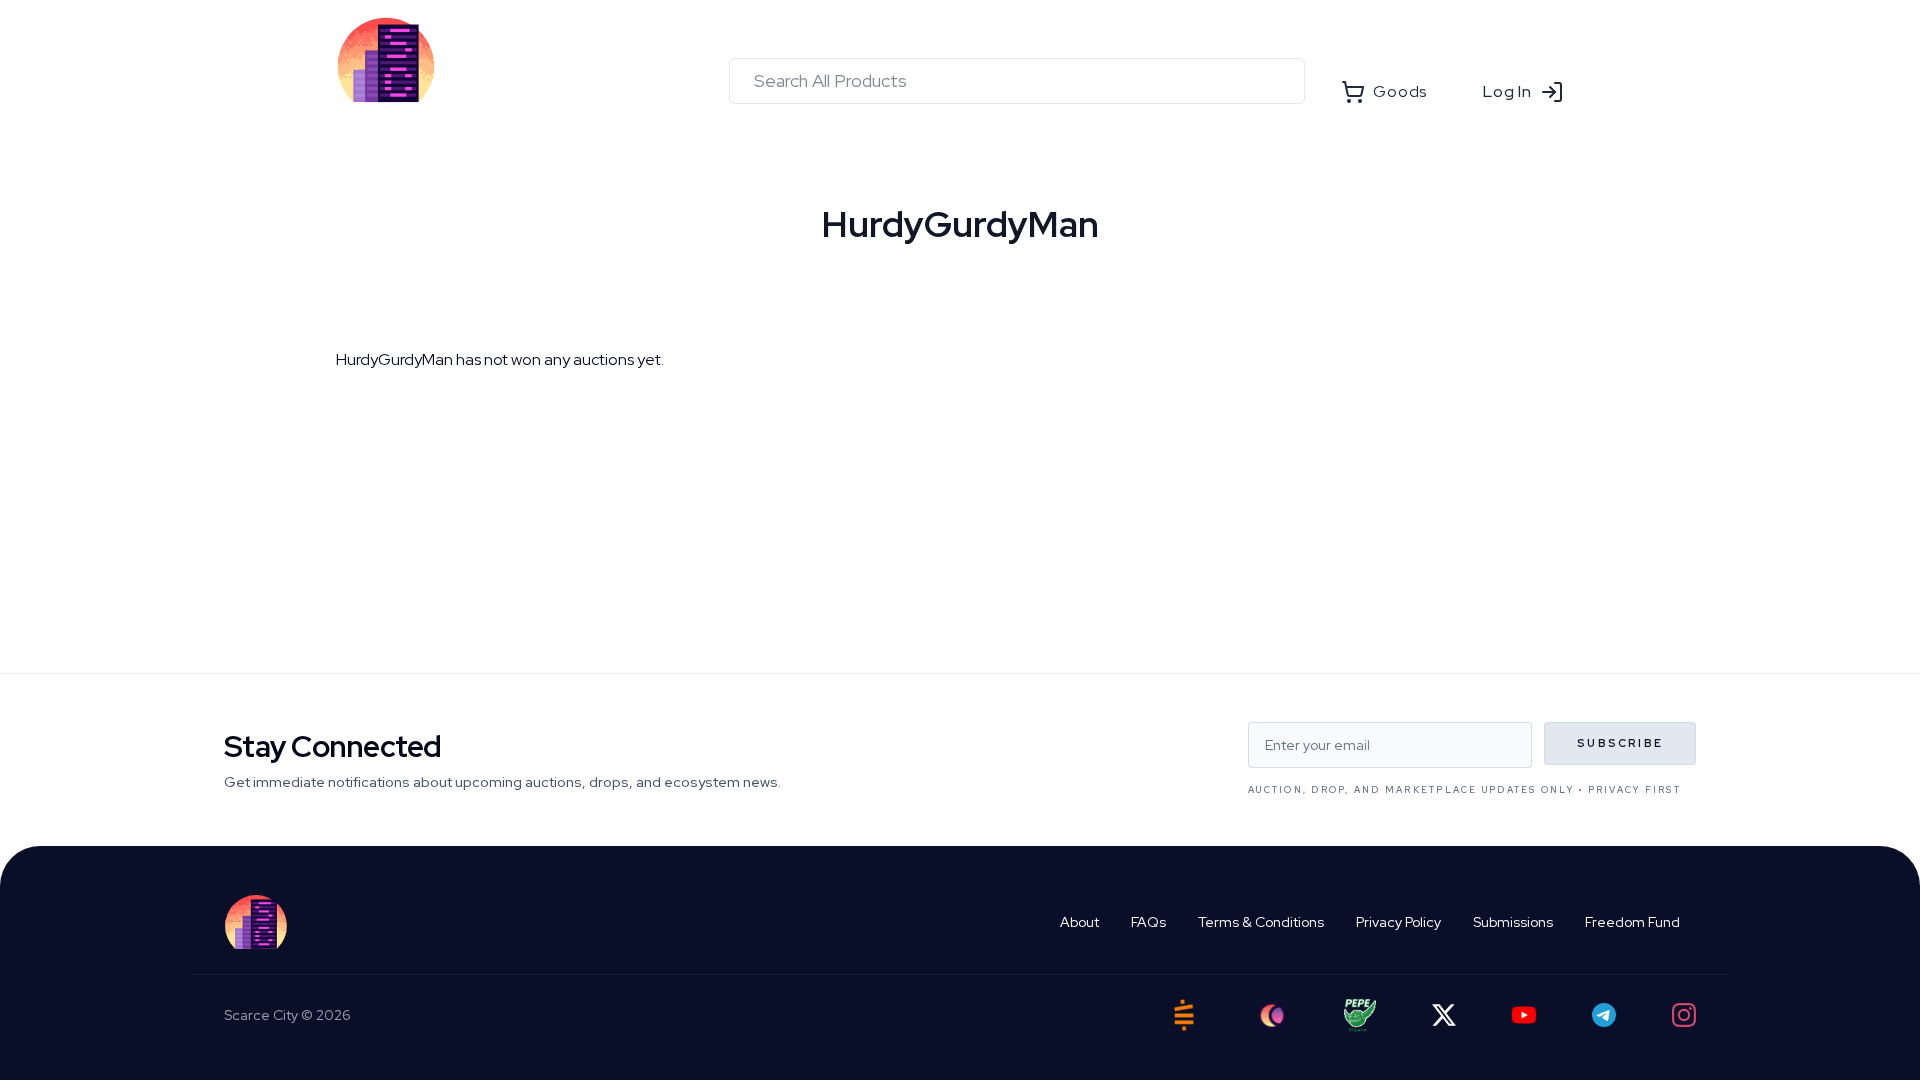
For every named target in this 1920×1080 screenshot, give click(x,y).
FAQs (1148, 922)
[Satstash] (1184, 1015)
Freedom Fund (1632, 922)
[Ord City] (1272, 1015)
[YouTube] (1524, 1015)
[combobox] (1017, 81)
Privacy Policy (1398, 922)
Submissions (1513, 922)
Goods (1400, 91)
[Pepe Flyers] (1360, 1015)
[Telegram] (1604, 1015)
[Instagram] (1684, 1015)
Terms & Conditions (1261, 922)
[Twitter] (1444, 1015)
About (1079, 922)
